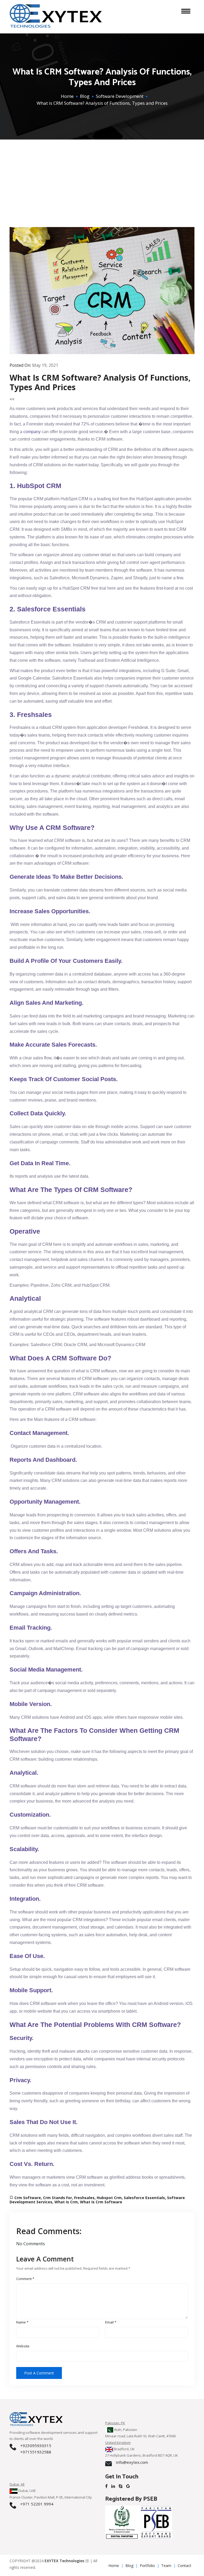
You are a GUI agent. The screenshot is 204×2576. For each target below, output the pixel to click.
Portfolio (147, 2566)
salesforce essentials (144, 2198)
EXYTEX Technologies (64, 2561)
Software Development (120, 96)
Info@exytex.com (132, 2462)
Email (111, 2322)
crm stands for (58, 2198)
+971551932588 (36, 2452)
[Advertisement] (102, 177)
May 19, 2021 (45, 365)
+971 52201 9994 (37, 2504)
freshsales (84, 2198)
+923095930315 (36, 2446)
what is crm (66, 2202)
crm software (28, 2198)
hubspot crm (109, 2198)
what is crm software (101, 2202)
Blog (85, 96)
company (32, 432)
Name (22, 2322)
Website (23, 2346)
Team (166, 2566)
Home (67, 96)
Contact (184, 2566)
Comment (25, 2279)
